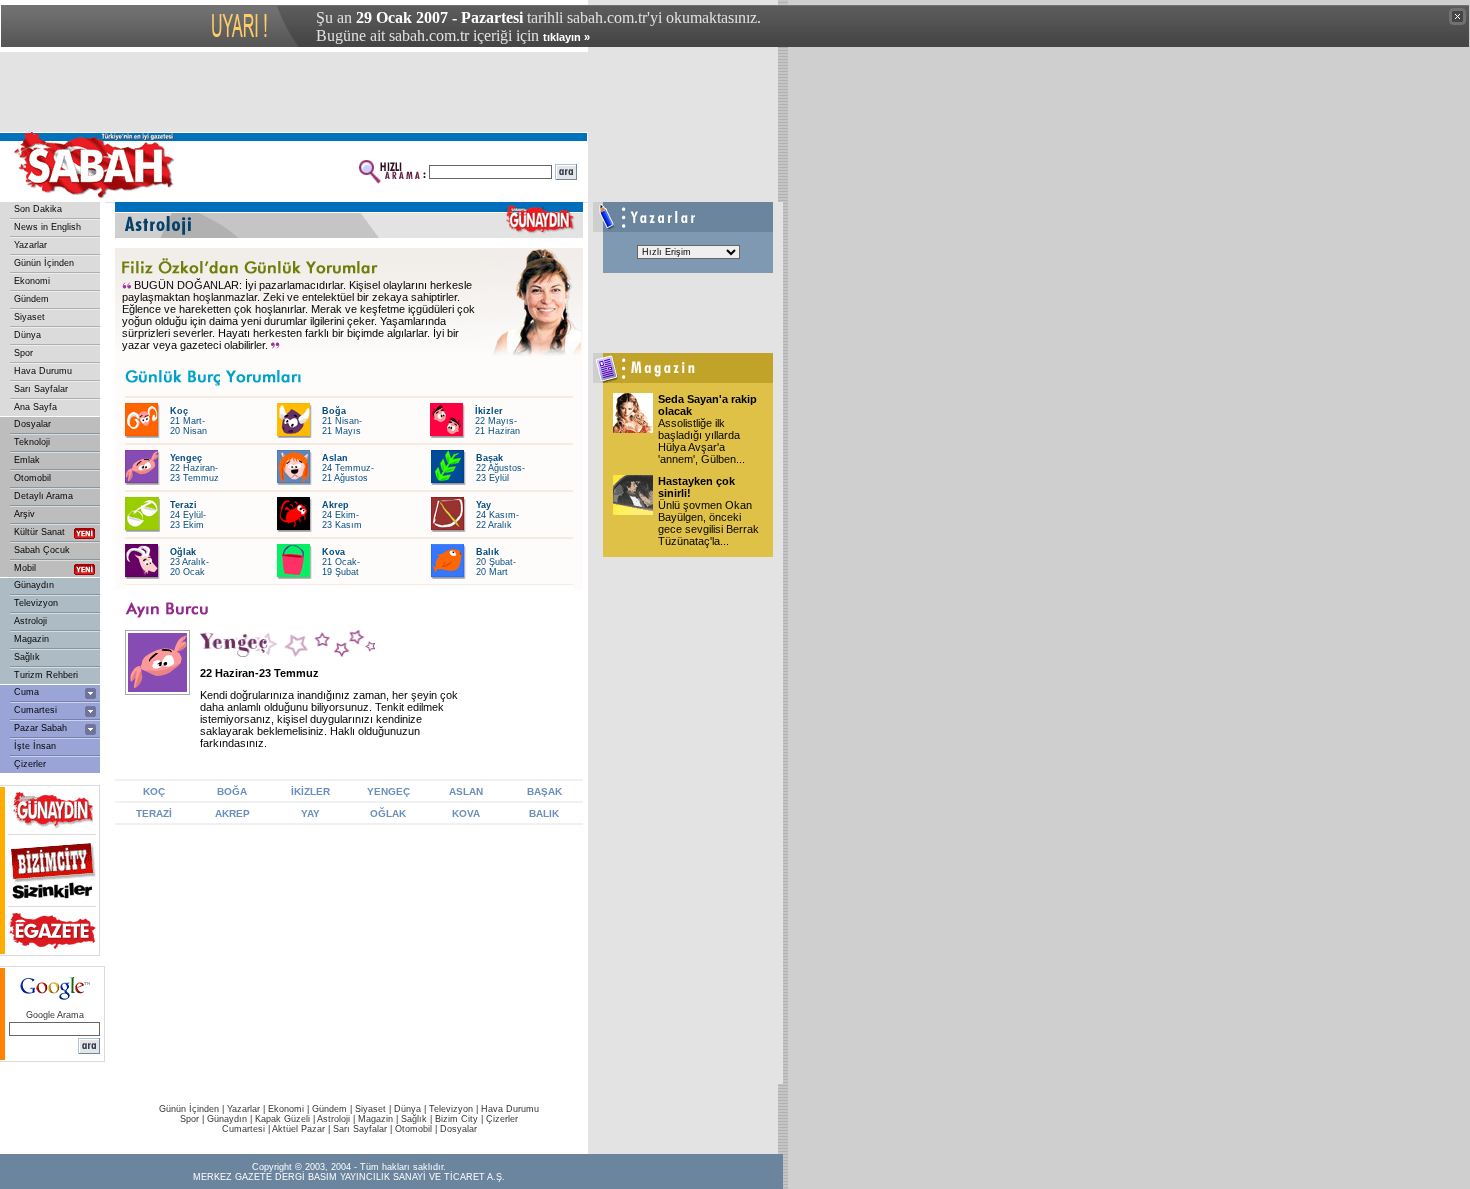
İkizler (489, 411)
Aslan (335, 458)
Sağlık (27, 657)
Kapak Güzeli (282, 1119)
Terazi (183, 505)
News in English (47, 227)
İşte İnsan (35, 746)
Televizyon (36, 603)
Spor (23, 353)
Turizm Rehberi (46, 675)
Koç (179, 411)
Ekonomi (32, 281)
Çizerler (30, 764)
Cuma (26, 692)
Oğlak (183, 552)
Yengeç (186, 458)
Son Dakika (38, 209)
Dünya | (411, 1109)
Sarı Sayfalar (41, 389)
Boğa (334, 411)
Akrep (335, 505)
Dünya (27, 335)
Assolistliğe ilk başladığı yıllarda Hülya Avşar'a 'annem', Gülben (701, 441)
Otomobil (32, 478)
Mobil (25, 568)
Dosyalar (32, 424)
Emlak (27, 460)
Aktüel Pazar (298, 1129)
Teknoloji (32, 442)
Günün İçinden (44, 263)
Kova (333, 552)
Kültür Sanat (39, 532)
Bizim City (456, 1119)
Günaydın (34, 585)
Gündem (31, 299)
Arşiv (24, 514)
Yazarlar (30, 245)
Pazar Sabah (40, 728)
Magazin (31, 639)
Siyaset (29, 317)
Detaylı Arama (43, 496)
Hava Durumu (43, 371)
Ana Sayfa (35, 407)
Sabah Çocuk (42, 550)
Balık (487, 552)
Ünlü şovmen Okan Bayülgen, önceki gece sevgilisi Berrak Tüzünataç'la (708, 523)
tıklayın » (566, 37)
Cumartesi (35, 710)
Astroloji (30, 621)
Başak (489, 458)
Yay (483, 505)
